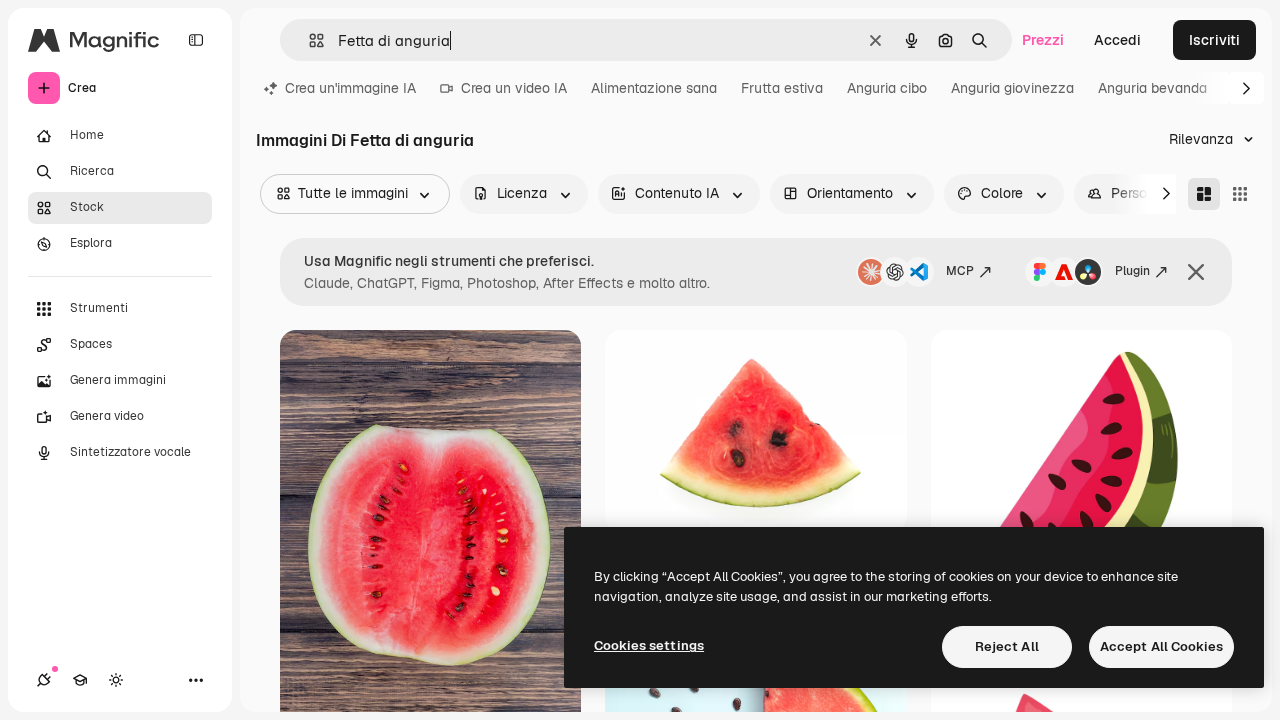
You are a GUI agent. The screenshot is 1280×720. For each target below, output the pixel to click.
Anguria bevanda (1152, 88)
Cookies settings (649, 645)
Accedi (1117, 40)
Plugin (1132, 271)
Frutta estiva (782, 88)
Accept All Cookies (1161, 646)
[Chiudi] (1196, 272)
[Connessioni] (44, 680)
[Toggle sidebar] (196, 40)
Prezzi (1043, 40)
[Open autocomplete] (308, 40)
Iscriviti (1214, 40)
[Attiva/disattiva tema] (116, 680)
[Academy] (80, 680)
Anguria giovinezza (1012, 88)
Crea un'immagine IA (350, 88)
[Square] (1240, 194)
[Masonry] (1204, 194)
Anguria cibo (887, 88)
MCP (960, 271)
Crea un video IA (514, 88)
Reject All (1007, 646)
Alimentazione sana (654, 88)
